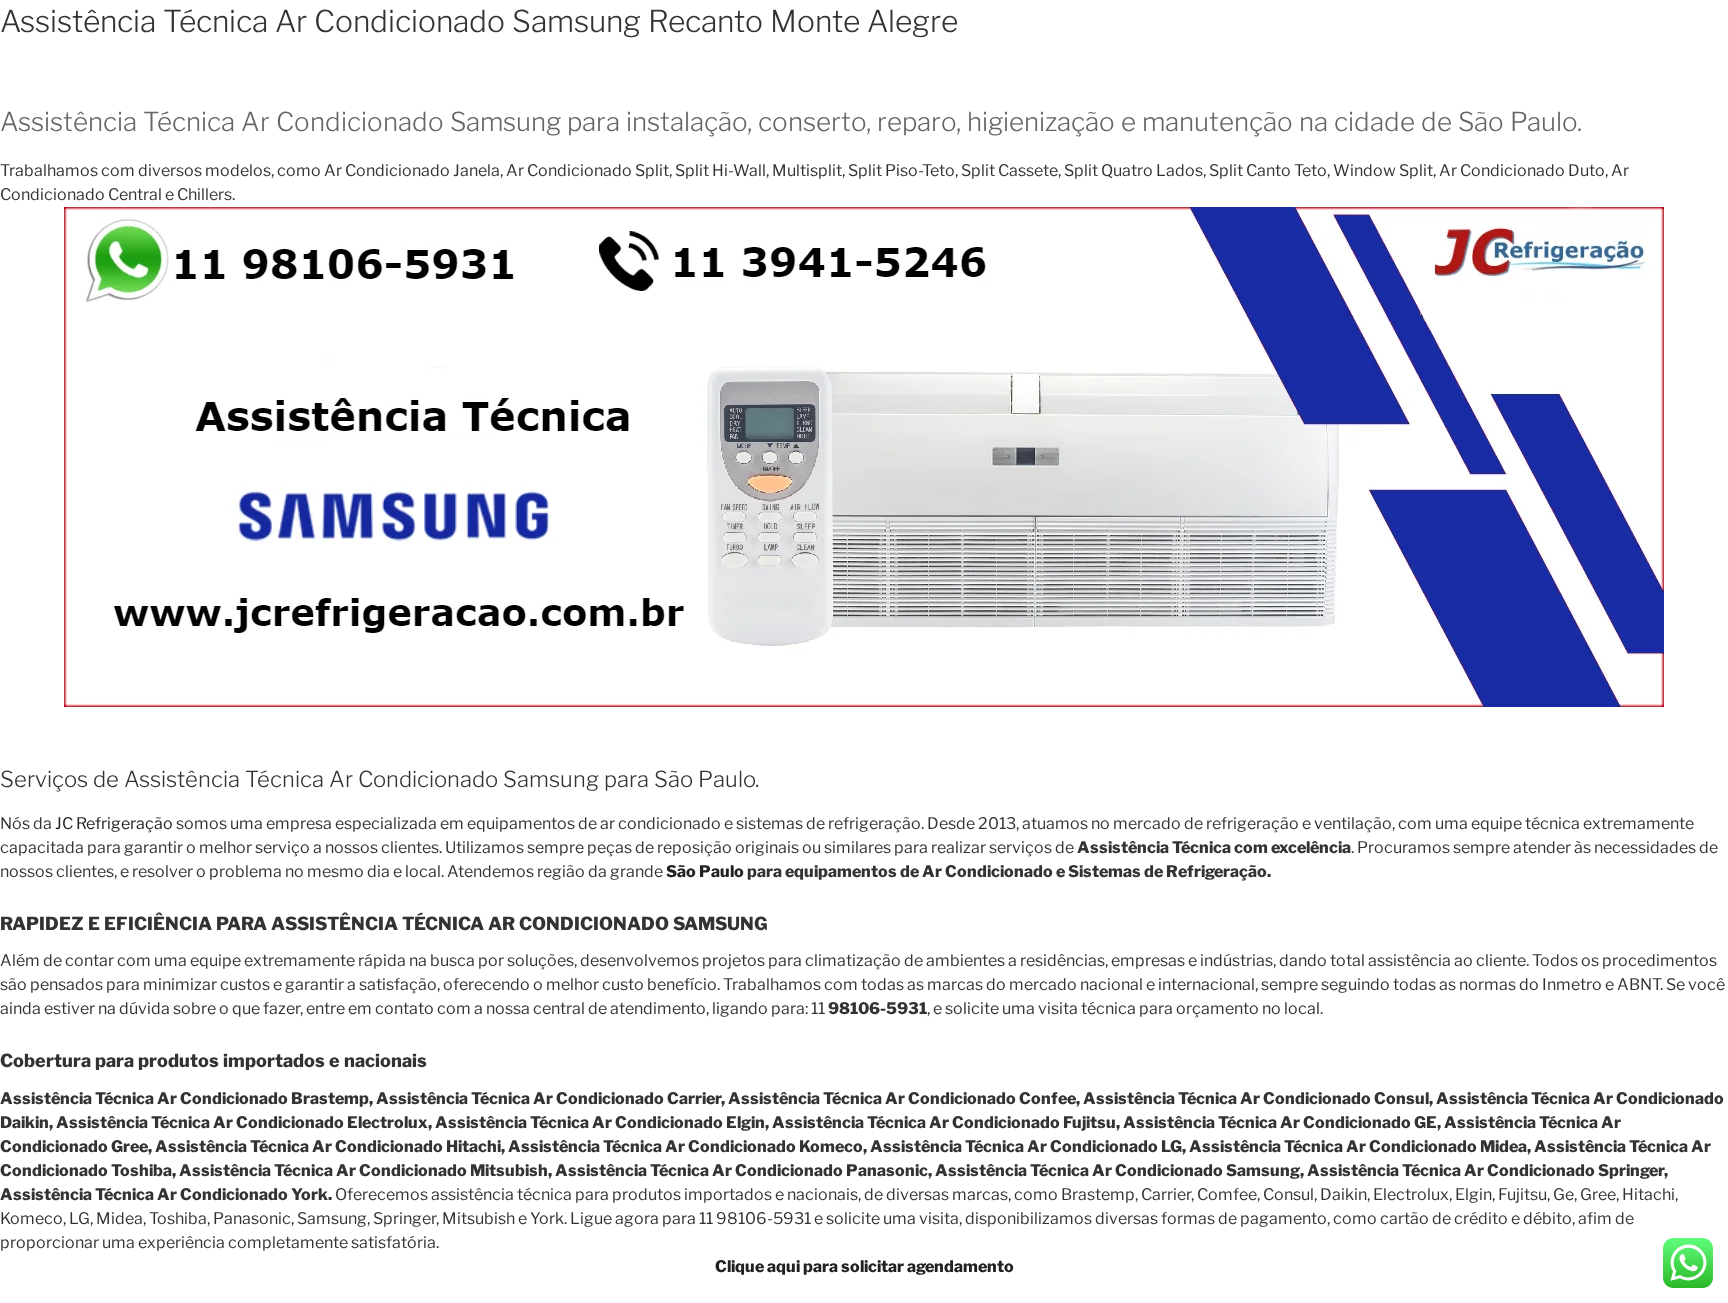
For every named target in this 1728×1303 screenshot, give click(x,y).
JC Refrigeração (114, 823)
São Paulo (705, 871)
